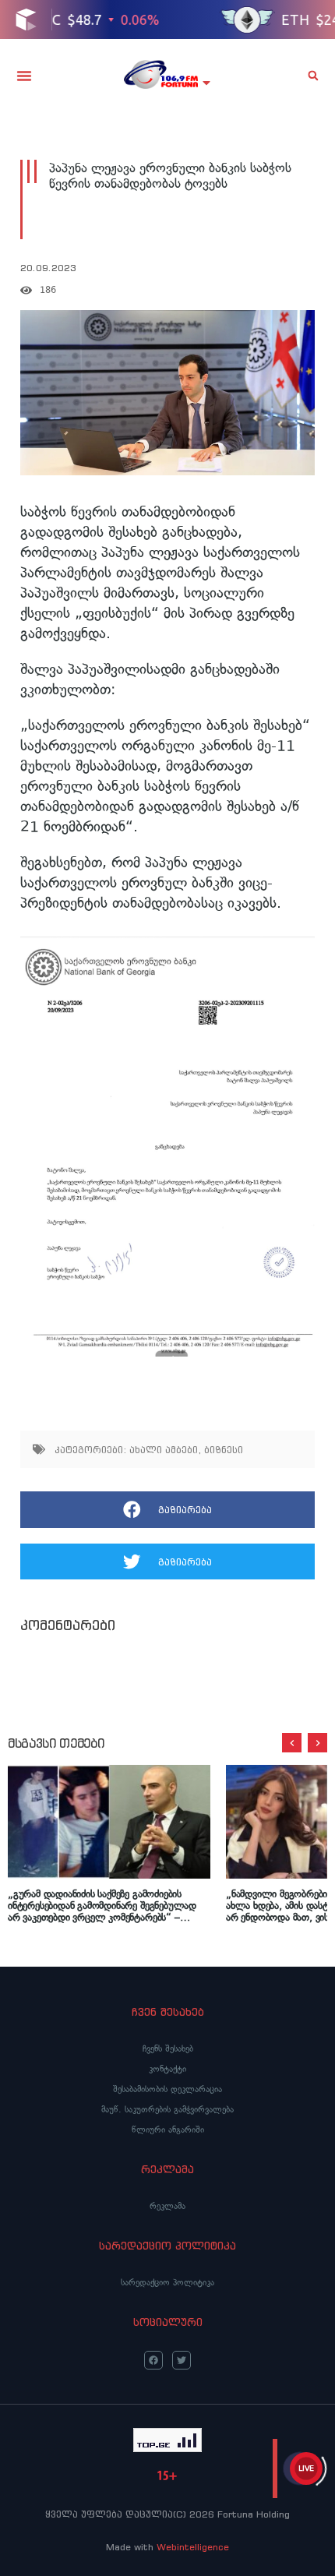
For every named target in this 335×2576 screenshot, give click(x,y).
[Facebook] (153, 2360)
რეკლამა (167, 2206)
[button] (24, 76)
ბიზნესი (224, 1450)
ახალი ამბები (164, 1450)
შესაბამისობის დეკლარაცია (167, 2089)
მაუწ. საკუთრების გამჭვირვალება (167, 2109)
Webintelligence (193, 2547)
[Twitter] (182, 2360)
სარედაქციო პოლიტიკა (167, 2282)
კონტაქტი (167, 2069)
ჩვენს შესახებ (168, 2048)
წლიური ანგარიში (168, 2130)
